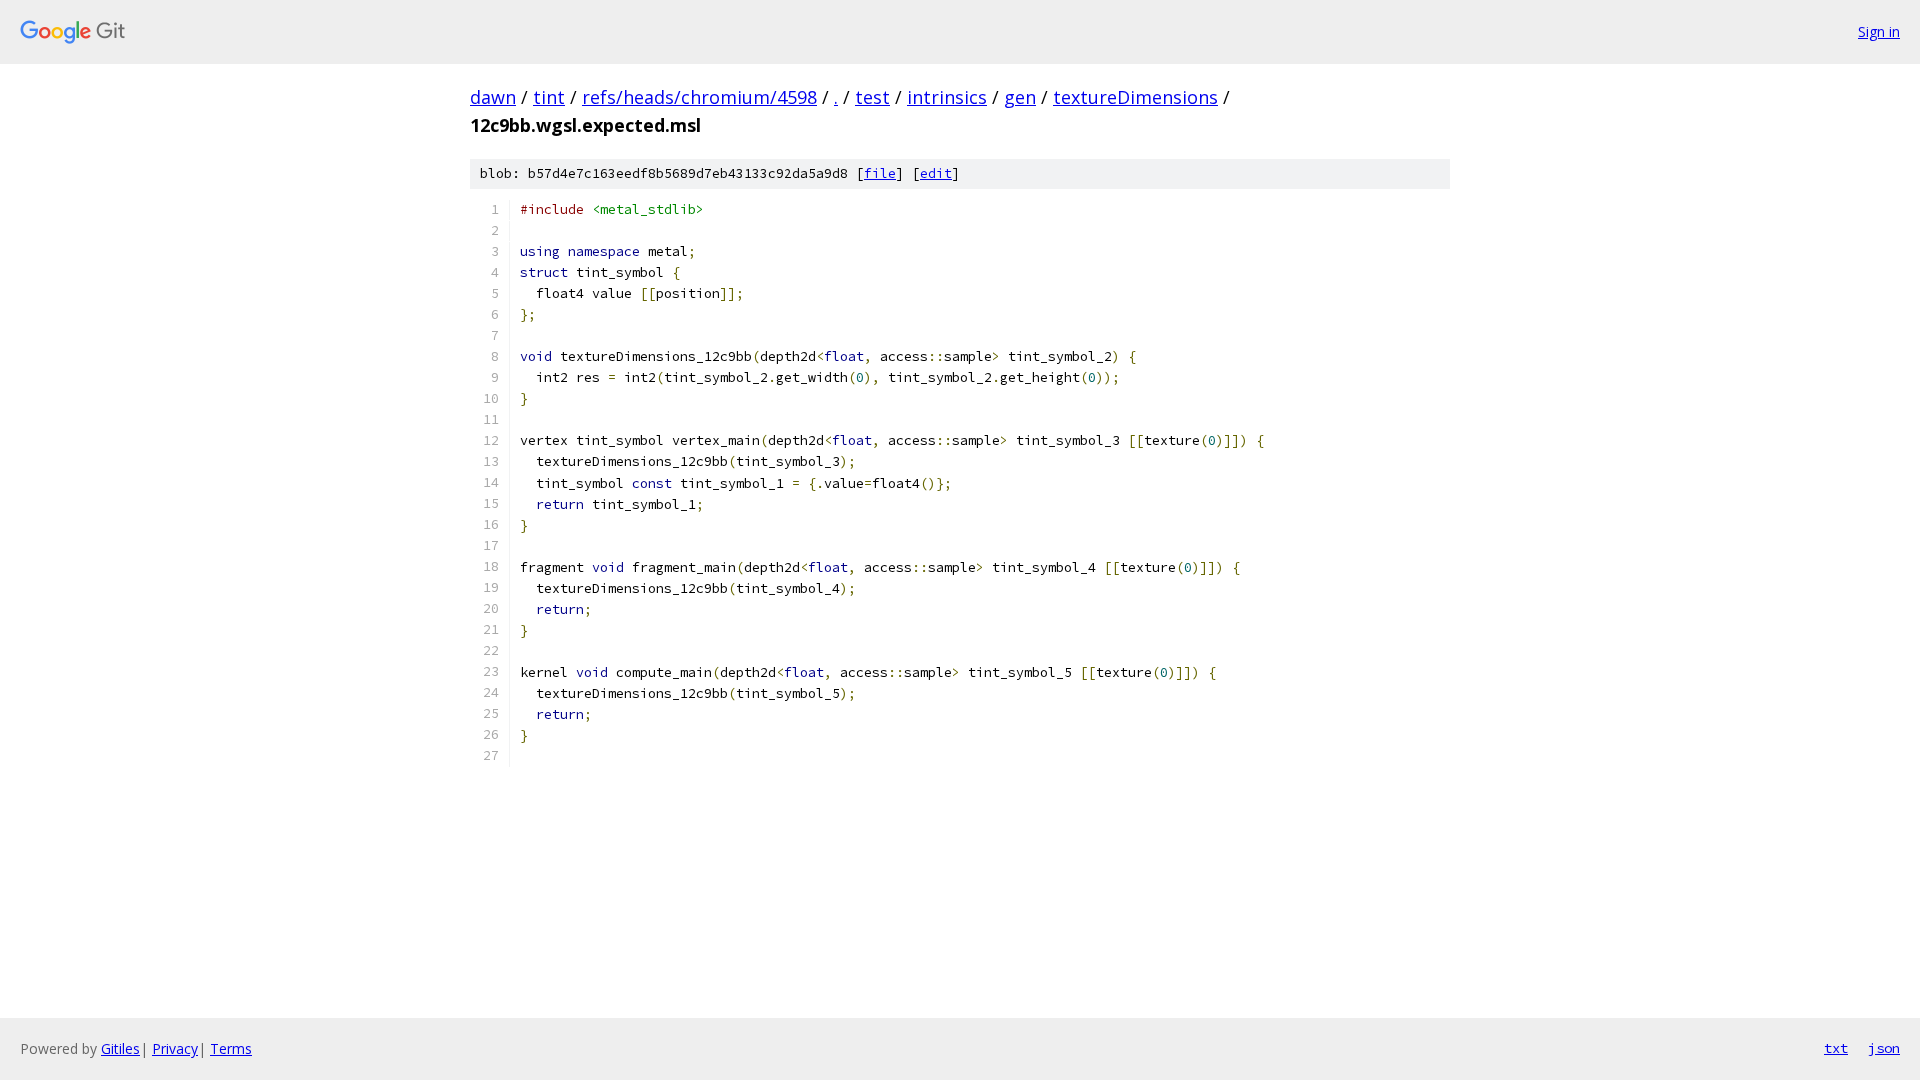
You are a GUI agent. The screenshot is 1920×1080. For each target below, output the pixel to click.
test (872, 97)
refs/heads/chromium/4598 (699, 97)
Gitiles (120, 1048)
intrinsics (947, 97)
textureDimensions (1135, 97)
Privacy (175, 1048)
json (1884, 1048)
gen (1020, 97)
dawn (493, 97)
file (880, 173)
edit (936, 173)
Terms (231, 1048)
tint (549, 97)
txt (1836, 1048)
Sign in (1879, 31)
